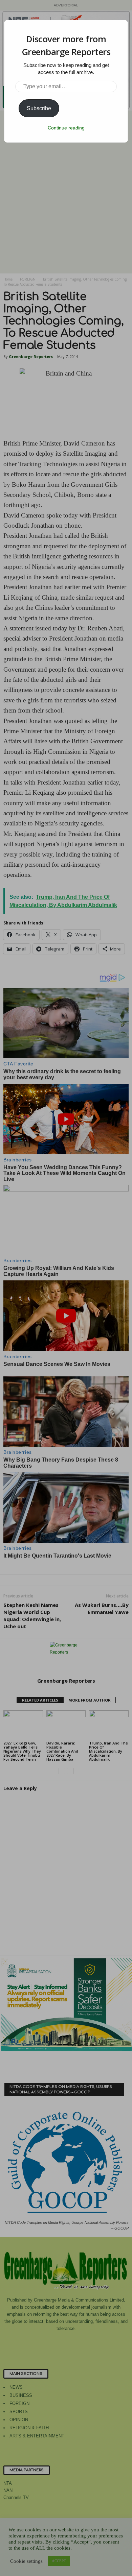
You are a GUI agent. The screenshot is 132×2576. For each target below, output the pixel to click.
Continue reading (66, 128)
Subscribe (39, 108)
